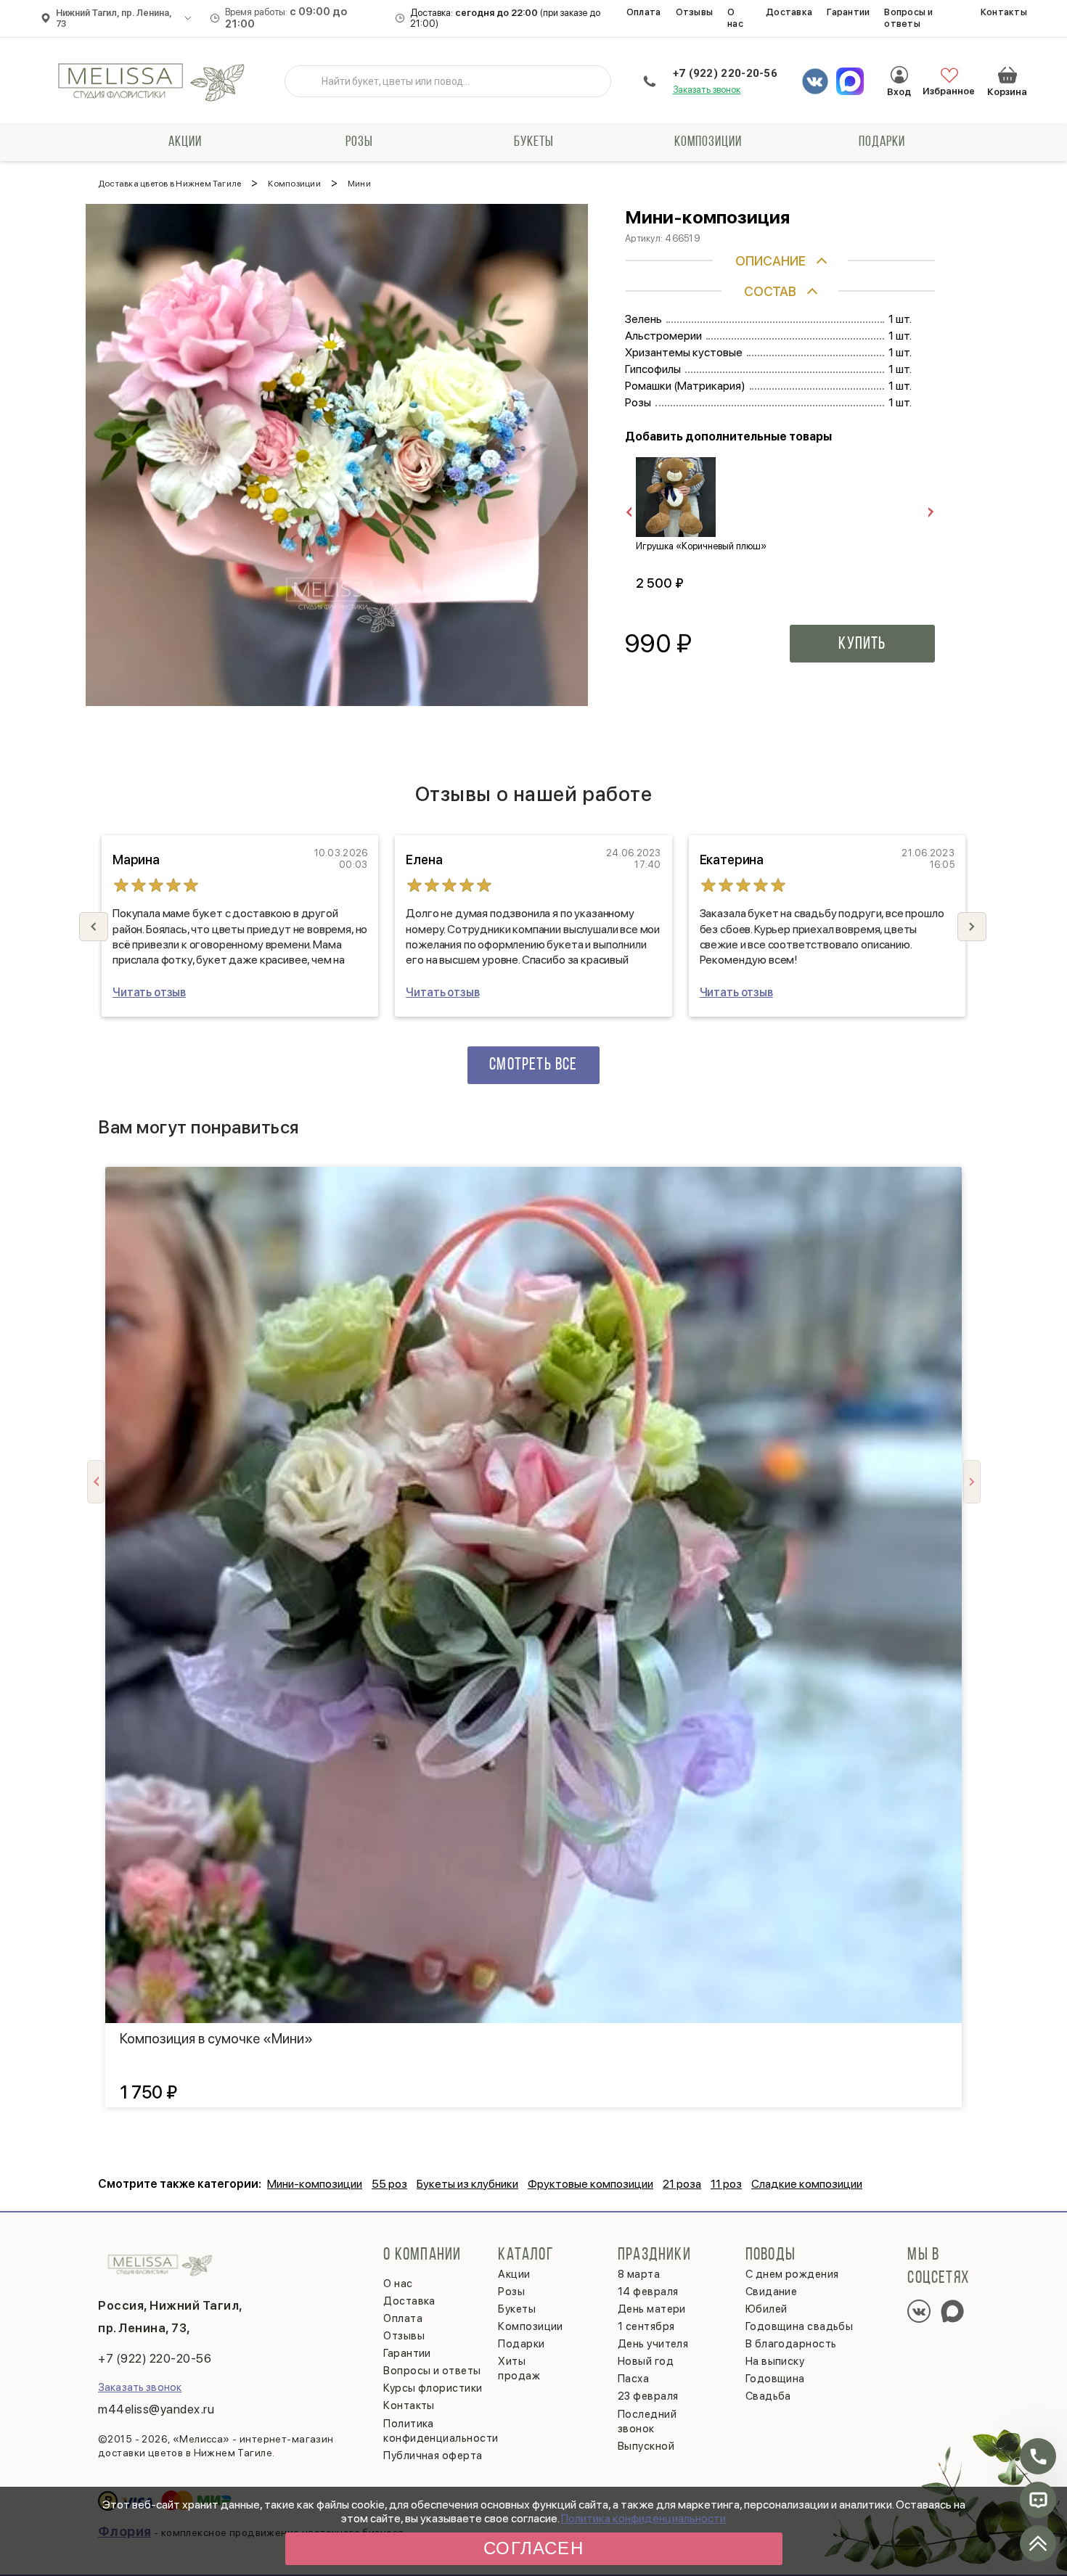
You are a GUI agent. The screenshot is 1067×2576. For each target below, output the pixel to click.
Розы (359, 142)
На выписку (775, 2361)
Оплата (644, 12)
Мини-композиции (315, 2184)
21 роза (682, 2184)
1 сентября (646, 2326)
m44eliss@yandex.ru (156, 2409)
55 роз (389, 2184)
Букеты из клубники (467, 2184)
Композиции (708, 142)
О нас (735, 18)
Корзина (1007, 75)
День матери (652, 2309)
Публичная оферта (433, 2456)
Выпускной (646, 2446)
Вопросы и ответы (908, 18)
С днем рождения (792, 2274)
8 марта (639, 2274)
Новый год (646, 2361)
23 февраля (648, 2396)
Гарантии (848, 12)
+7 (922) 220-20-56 (725, 73)
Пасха (633, 2379)
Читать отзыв (149, 992)
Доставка (789, 12)
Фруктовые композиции (590, 2184)
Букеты (534, 142)
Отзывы (695, 12)
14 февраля (648, 2292)
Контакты (1004, 12)
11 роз (726, 2184)
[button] (972, 927)
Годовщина (775, 2379)
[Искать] (307, 81)
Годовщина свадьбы (800, 2326)
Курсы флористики (433, 2388)
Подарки (882, 142)
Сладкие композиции (807, 2184)
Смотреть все (533, 1065)
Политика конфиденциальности (643, 2518)
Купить (862, 644)
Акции (185, 142)
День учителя (653, 2344)
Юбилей (766, 2309)
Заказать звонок (707, 90)
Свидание (772, 2292)
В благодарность (791, 2344)
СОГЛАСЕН (533, 2548)
